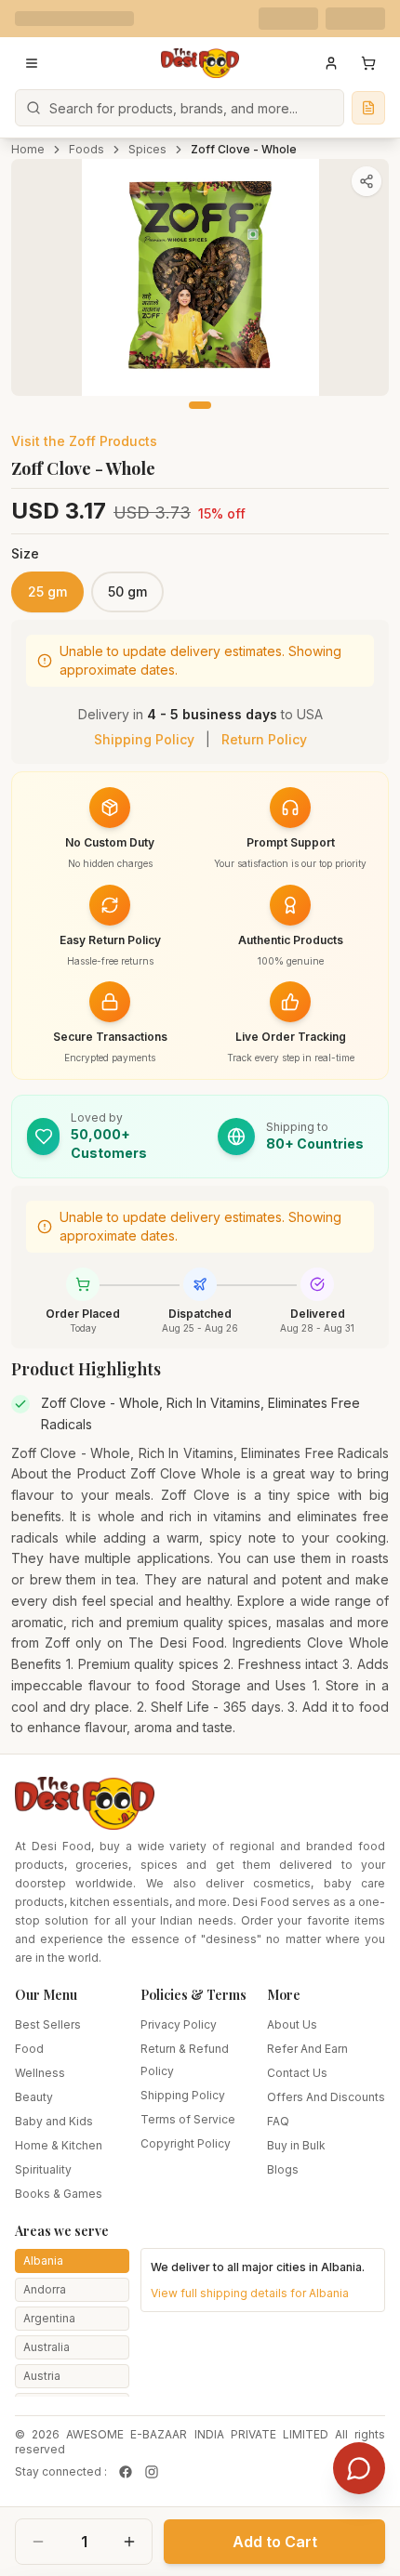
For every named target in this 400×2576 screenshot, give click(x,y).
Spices (147, 149)
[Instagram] (152, 2472)
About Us (292, 2024)
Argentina (49, 2318)
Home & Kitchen (59, 2145)
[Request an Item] (368, 108)
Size (25, 553)
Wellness (40, 2073)
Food (29, 2049)
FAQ (278, 2121)
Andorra (45, 2289)
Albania (43, 2261)
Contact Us (297, 2073)
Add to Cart (275, 2542)
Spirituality (43, 2169)
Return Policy (264, 739)
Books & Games (59, 2194)
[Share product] (367, 181)
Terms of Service (188, 2119)
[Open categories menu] (32, 63)
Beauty (34, 2097)
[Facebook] (126, 2472)
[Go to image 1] (200, 405)
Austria (42, 2376)
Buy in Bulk (296, 2145)
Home (28, 149)
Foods (87, 149)
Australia (47, 2347)
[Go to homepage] (200, 63)
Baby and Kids (54, 2121)
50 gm (127, 591)
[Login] (331, 63)
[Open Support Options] (359, 2468)
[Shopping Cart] (368, 63)
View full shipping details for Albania (250, 2293)
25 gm (47, 591)
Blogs (283, 2169)
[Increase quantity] (129, 2542)
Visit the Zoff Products (84, 441)
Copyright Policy (186, 2143)
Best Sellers (48, 2024)
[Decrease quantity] (38, 2542)
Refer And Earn (307, 2049)
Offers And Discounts (326, 2097)
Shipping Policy (144, 739)
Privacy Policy (179, 2024)
